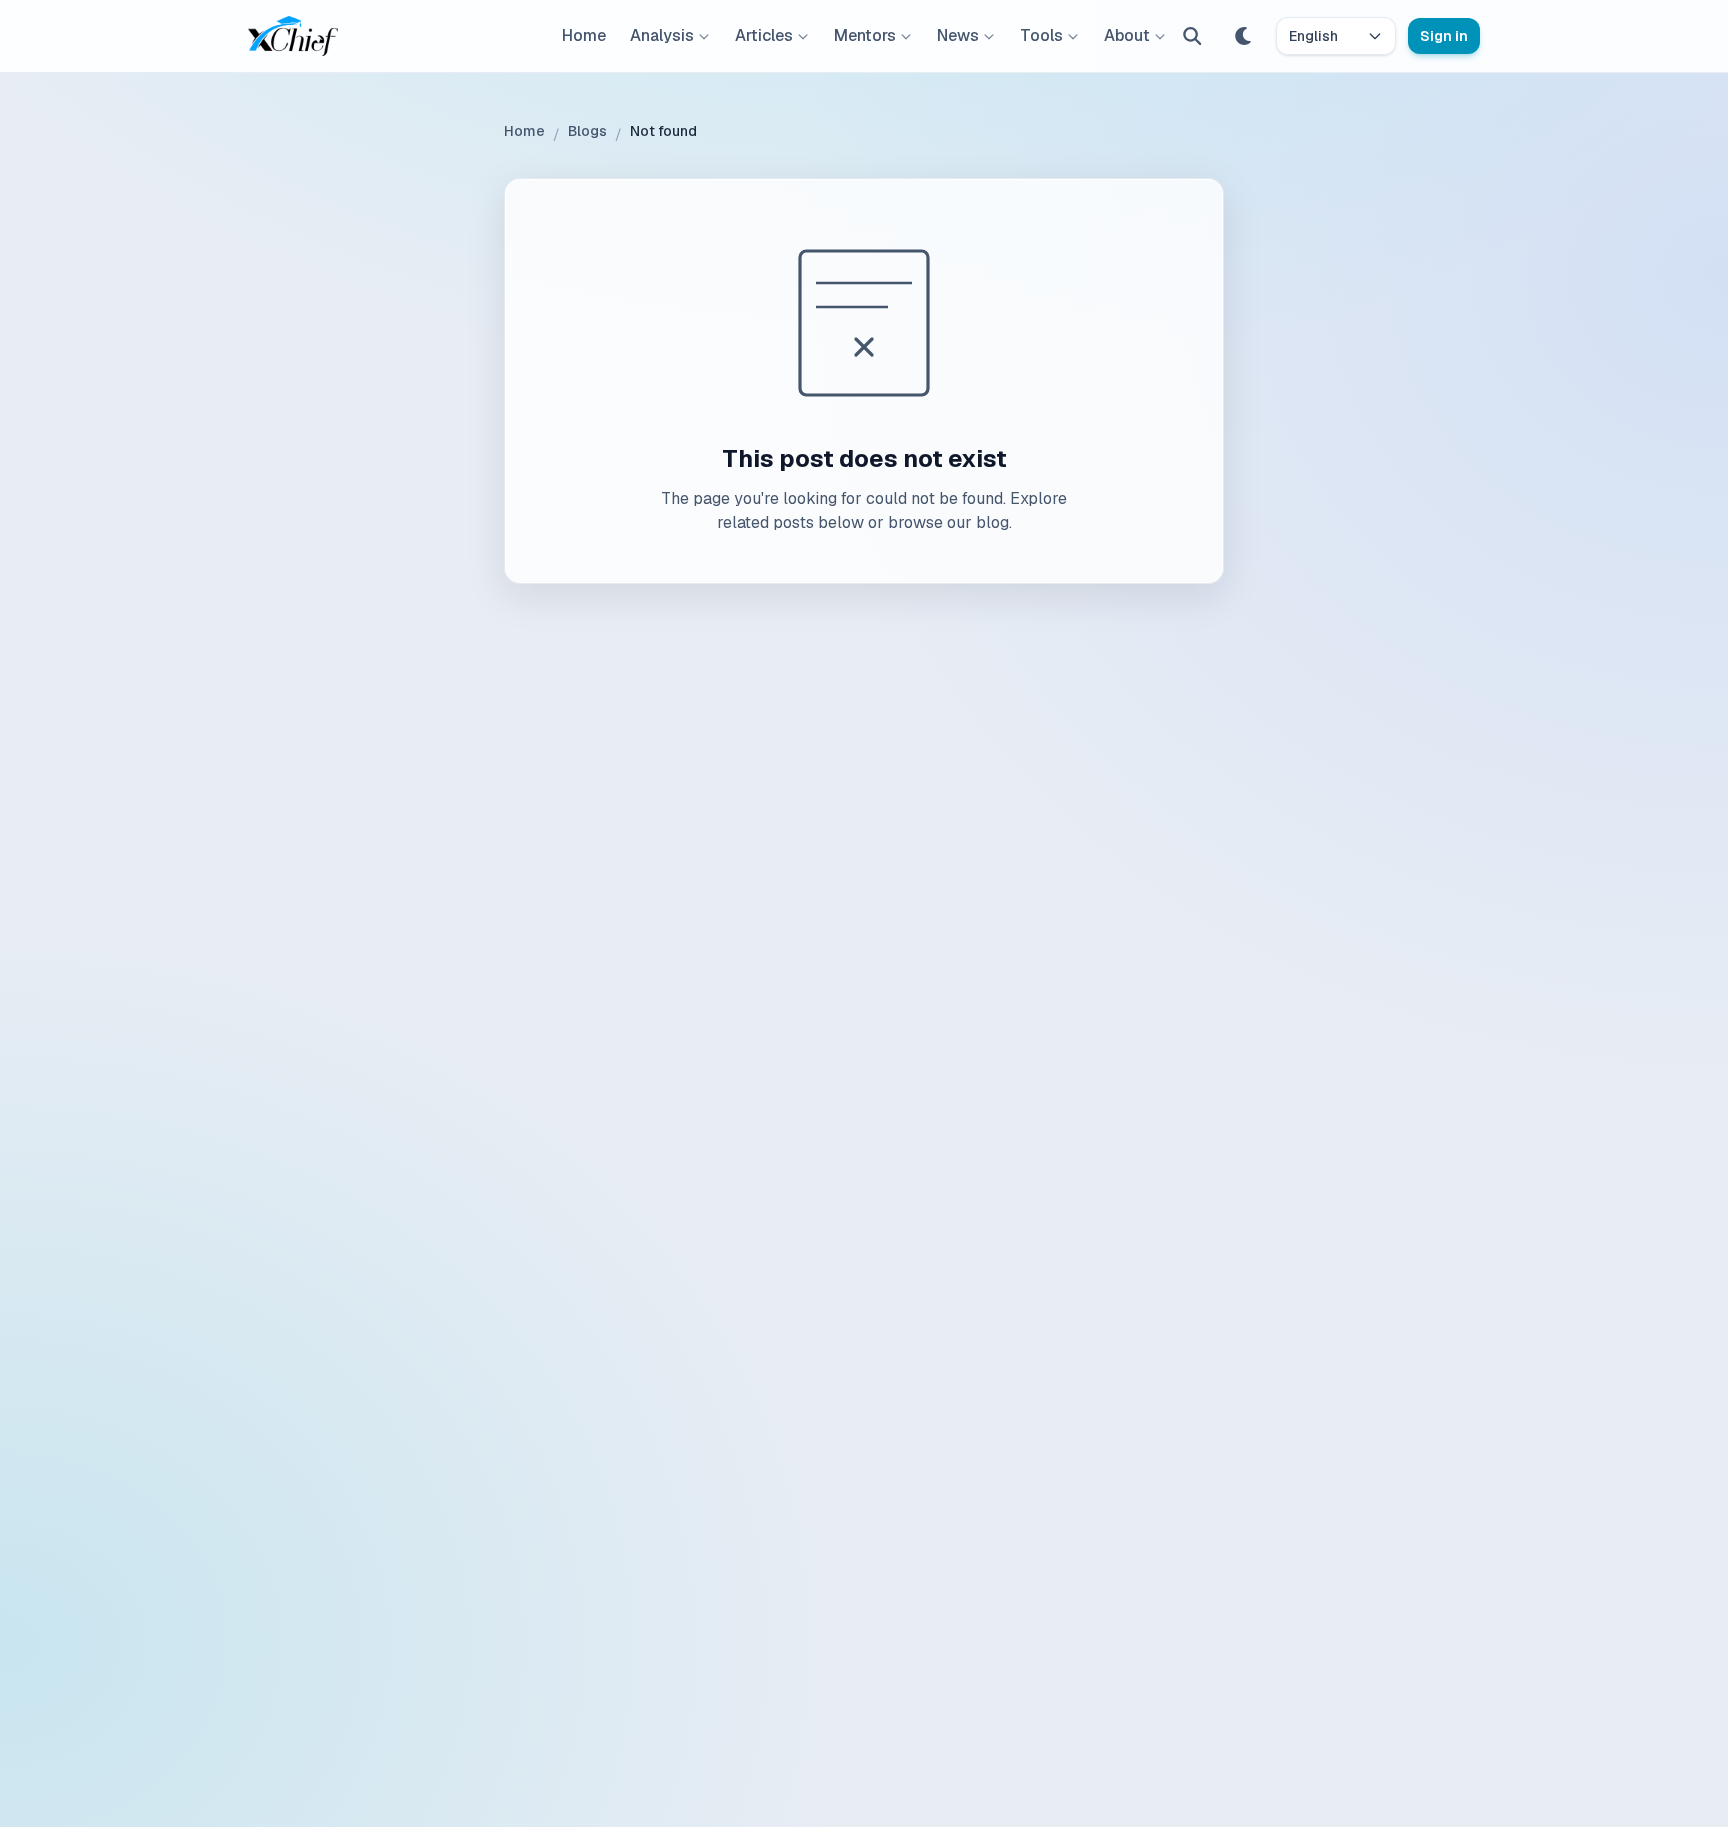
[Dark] (1244, 36)
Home (584, 35)
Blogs (587, 131)
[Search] (1192, 36)
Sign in (1444, 36)
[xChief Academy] (293, 36)
